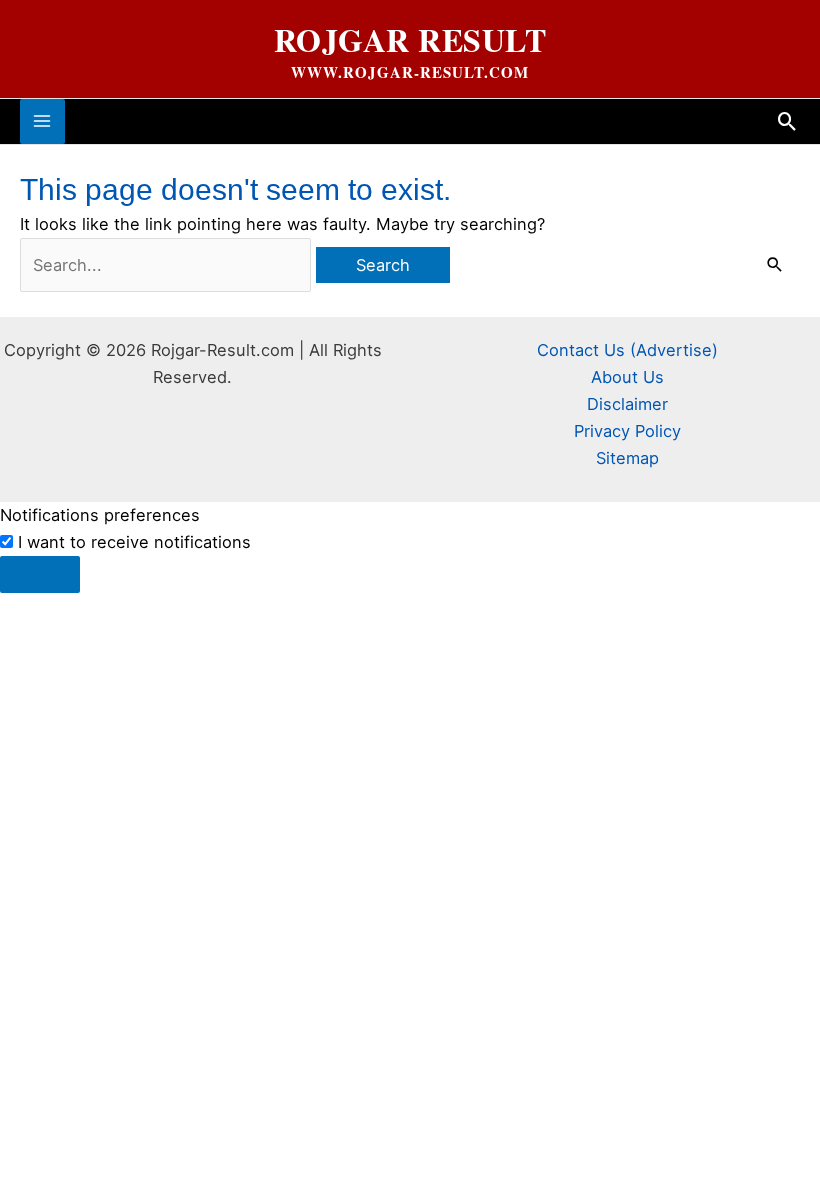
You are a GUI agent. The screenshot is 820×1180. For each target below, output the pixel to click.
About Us (627, 377)
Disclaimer (627, 404)
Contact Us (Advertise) (627, 350)
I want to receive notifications (134, 542)
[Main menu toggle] (42, 121)
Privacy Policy (627, 431)
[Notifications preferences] (40, 574)
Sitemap (627, 458)
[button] (787, 121)
